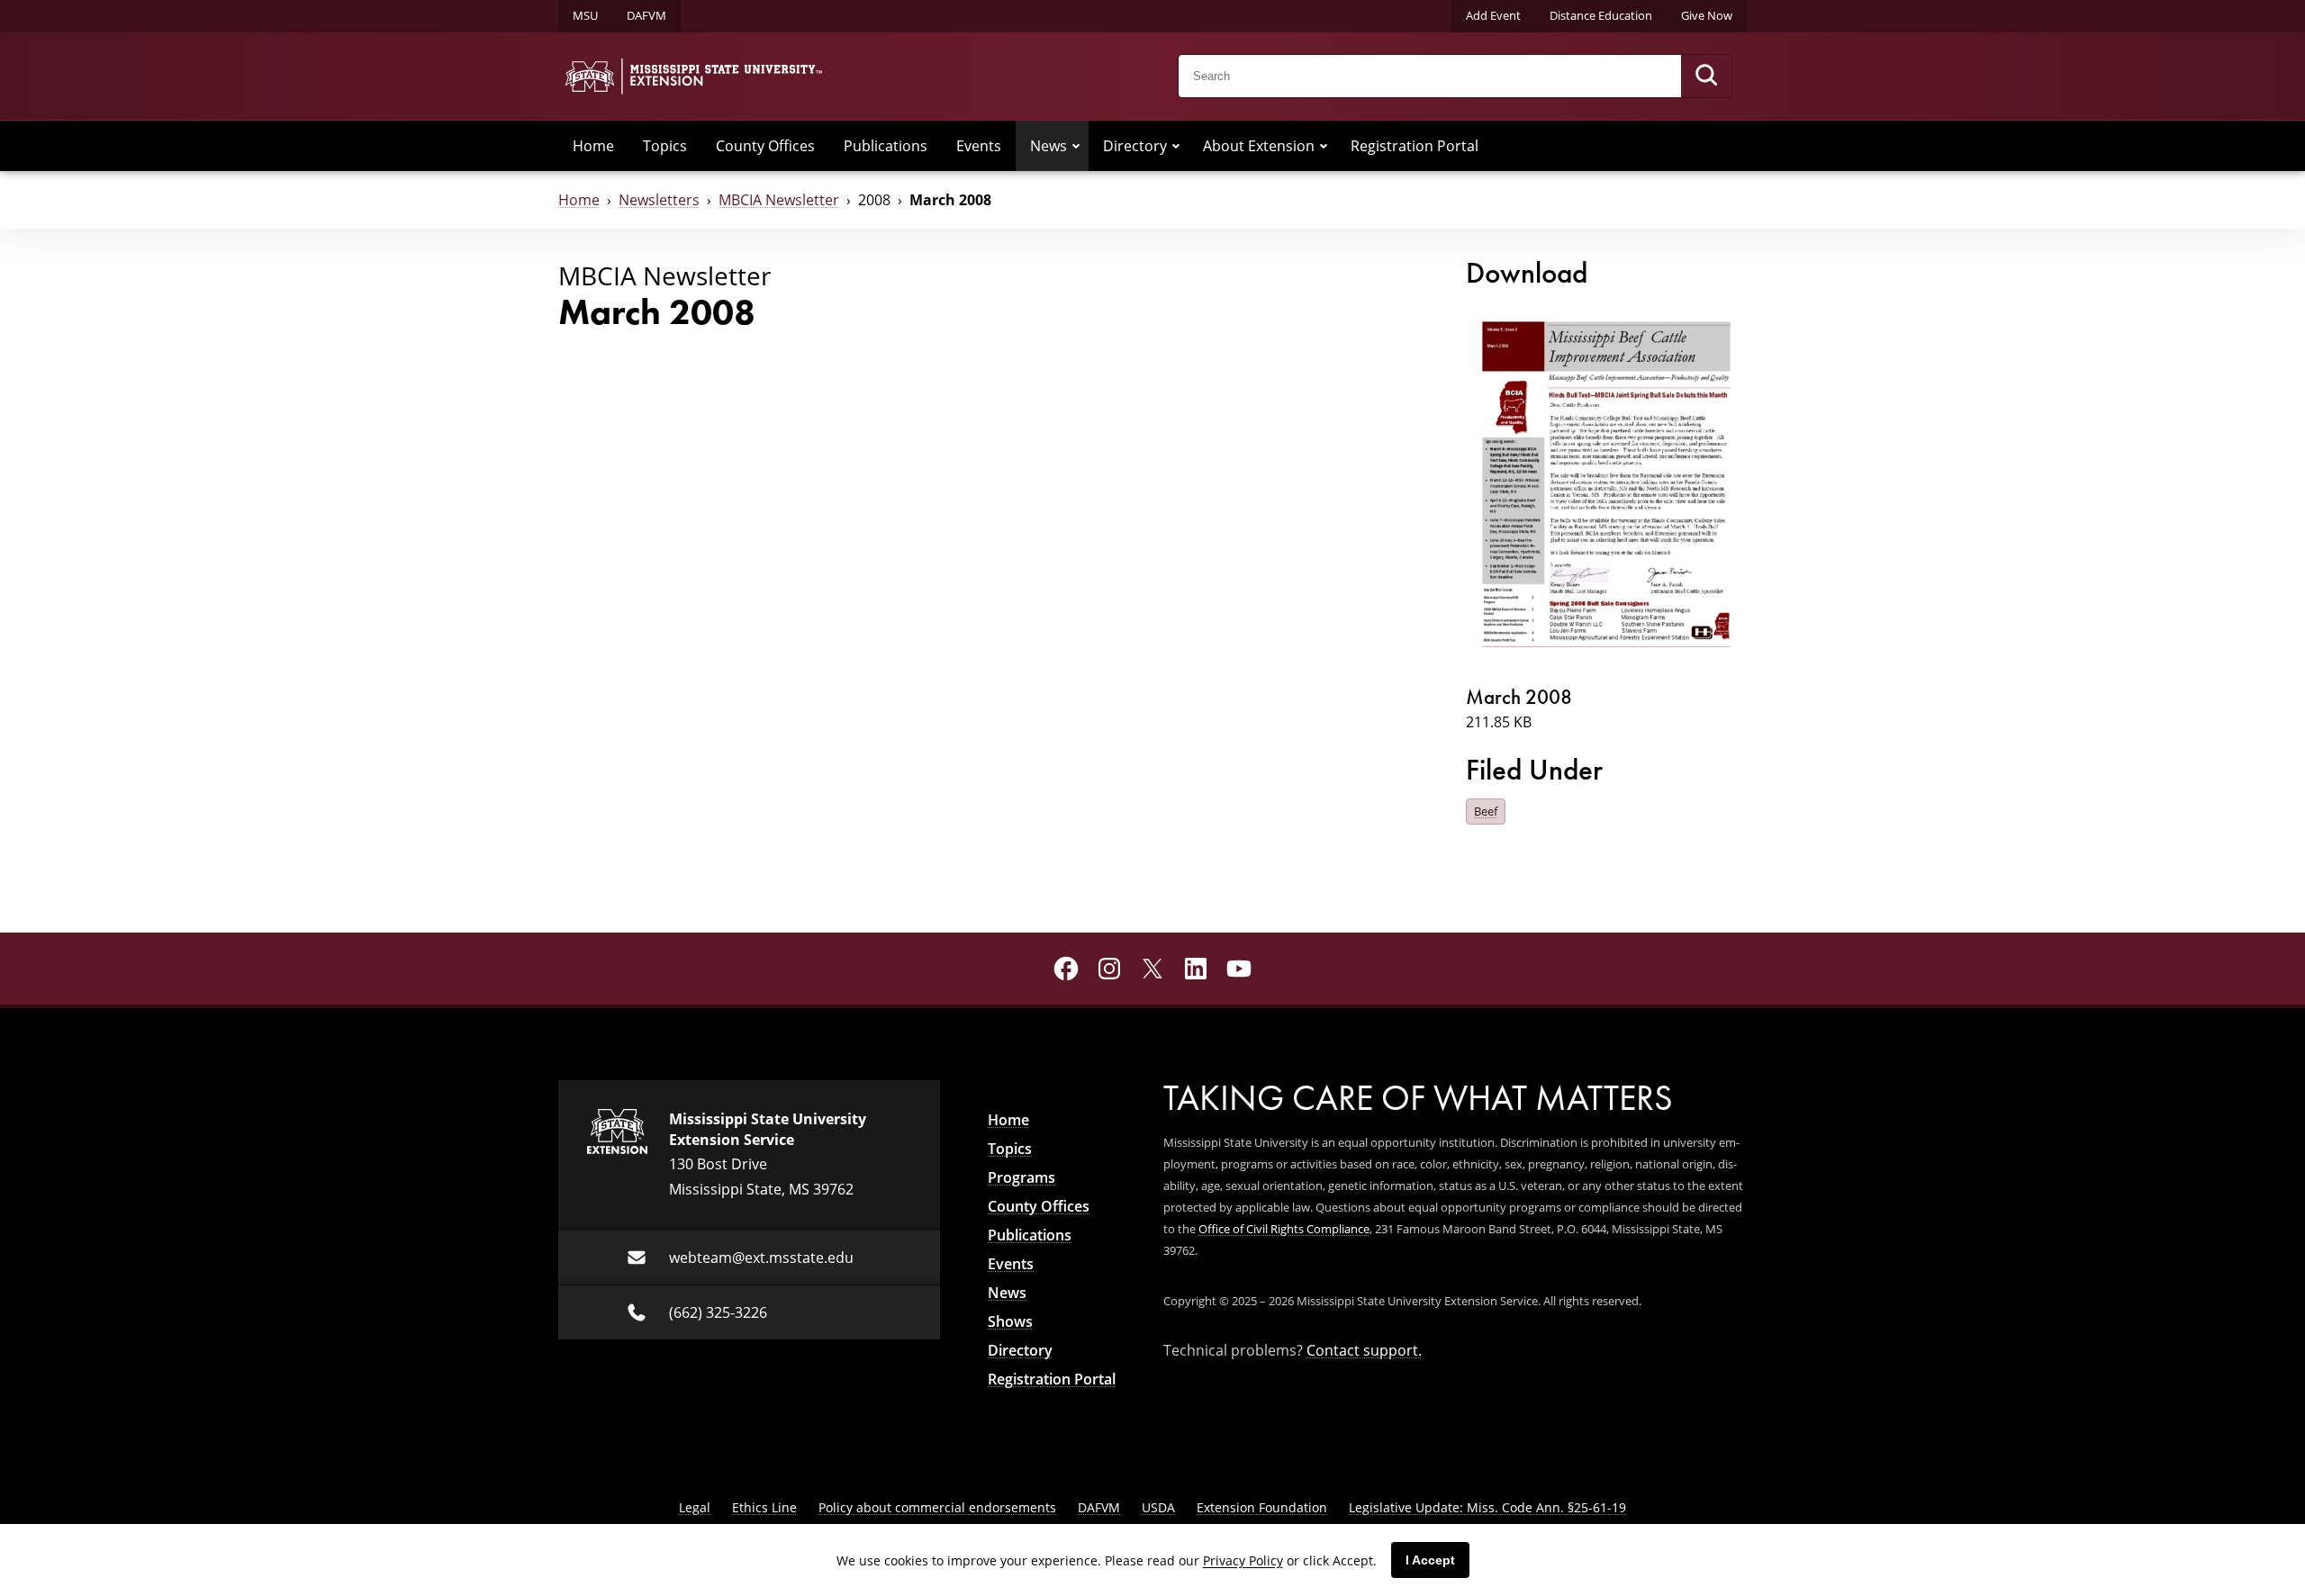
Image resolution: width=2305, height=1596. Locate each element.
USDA (1158, 1507)
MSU (585, 15)
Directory (1135, 146)
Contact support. (1364, 1350)
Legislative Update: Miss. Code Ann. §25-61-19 (1487, 1507)
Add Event (1493, 15)
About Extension (1259, 146)
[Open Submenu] (1076, 146)
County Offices (765, 146)
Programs (1021, 1177)
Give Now (1707, 15)
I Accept (1430, 1560)
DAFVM (646, 15)
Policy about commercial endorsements (937, 1507)
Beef (1486, 811)
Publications (886, 146)
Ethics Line (764, 1507)
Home (593, 146)
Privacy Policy (1243, 1560)
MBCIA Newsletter (779, 200)
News (1049, 146)
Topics (665, 146)
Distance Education (1601, 15)
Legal (695, 1507)
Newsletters (659, 200)
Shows (1010, 1321)
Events (979, 146)
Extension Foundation (1262, 1507)
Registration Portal (1415, 146)
